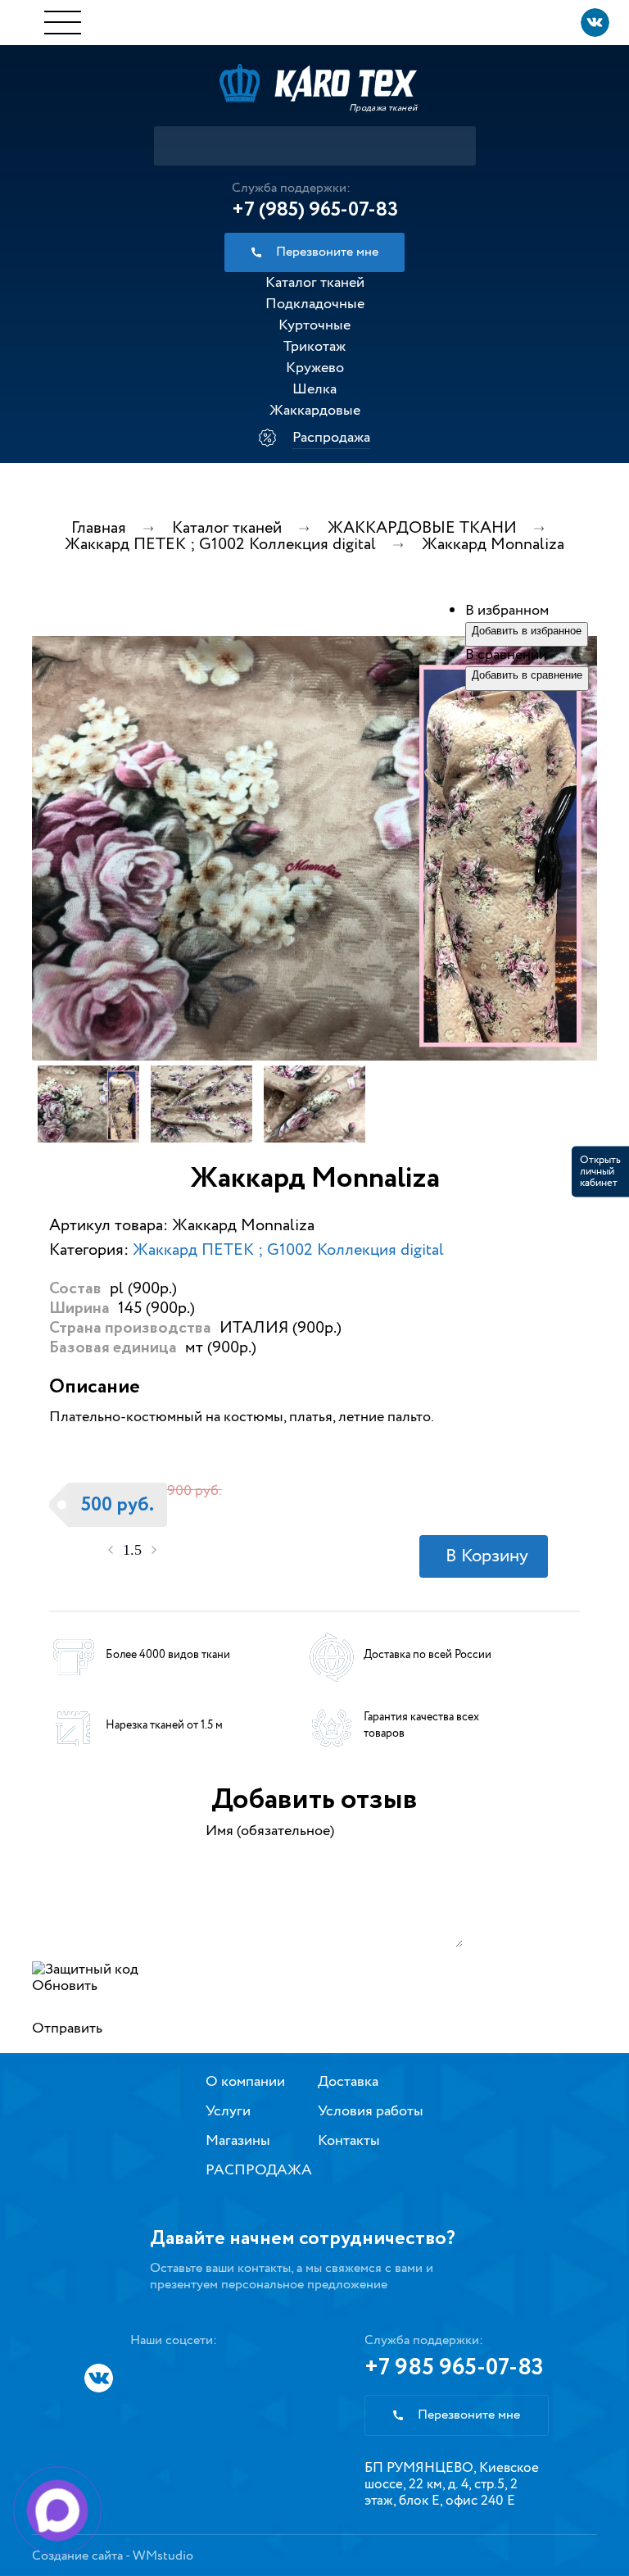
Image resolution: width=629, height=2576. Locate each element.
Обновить (65, 1986)
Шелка (314, 389)
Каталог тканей (315, 283)
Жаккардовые (315, 411)
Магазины (238, 2141)
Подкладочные (315, 304)
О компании (245, 2082)
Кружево (315, 368)
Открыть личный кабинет (600, 1171)
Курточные (314, 325)
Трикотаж (314, 347)
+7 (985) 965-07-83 (315, 210)
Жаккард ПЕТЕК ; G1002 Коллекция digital (288, 1250)
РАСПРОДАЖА (259, 2170)
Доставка (348, 2082)
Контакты (349, 2141)
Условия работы (371, 2111)
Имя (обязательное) (270, 1831)
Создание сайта (77, 2556)
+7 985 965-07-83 (454, 2368)
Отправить (67, 2029)
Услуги (228, 2111)
